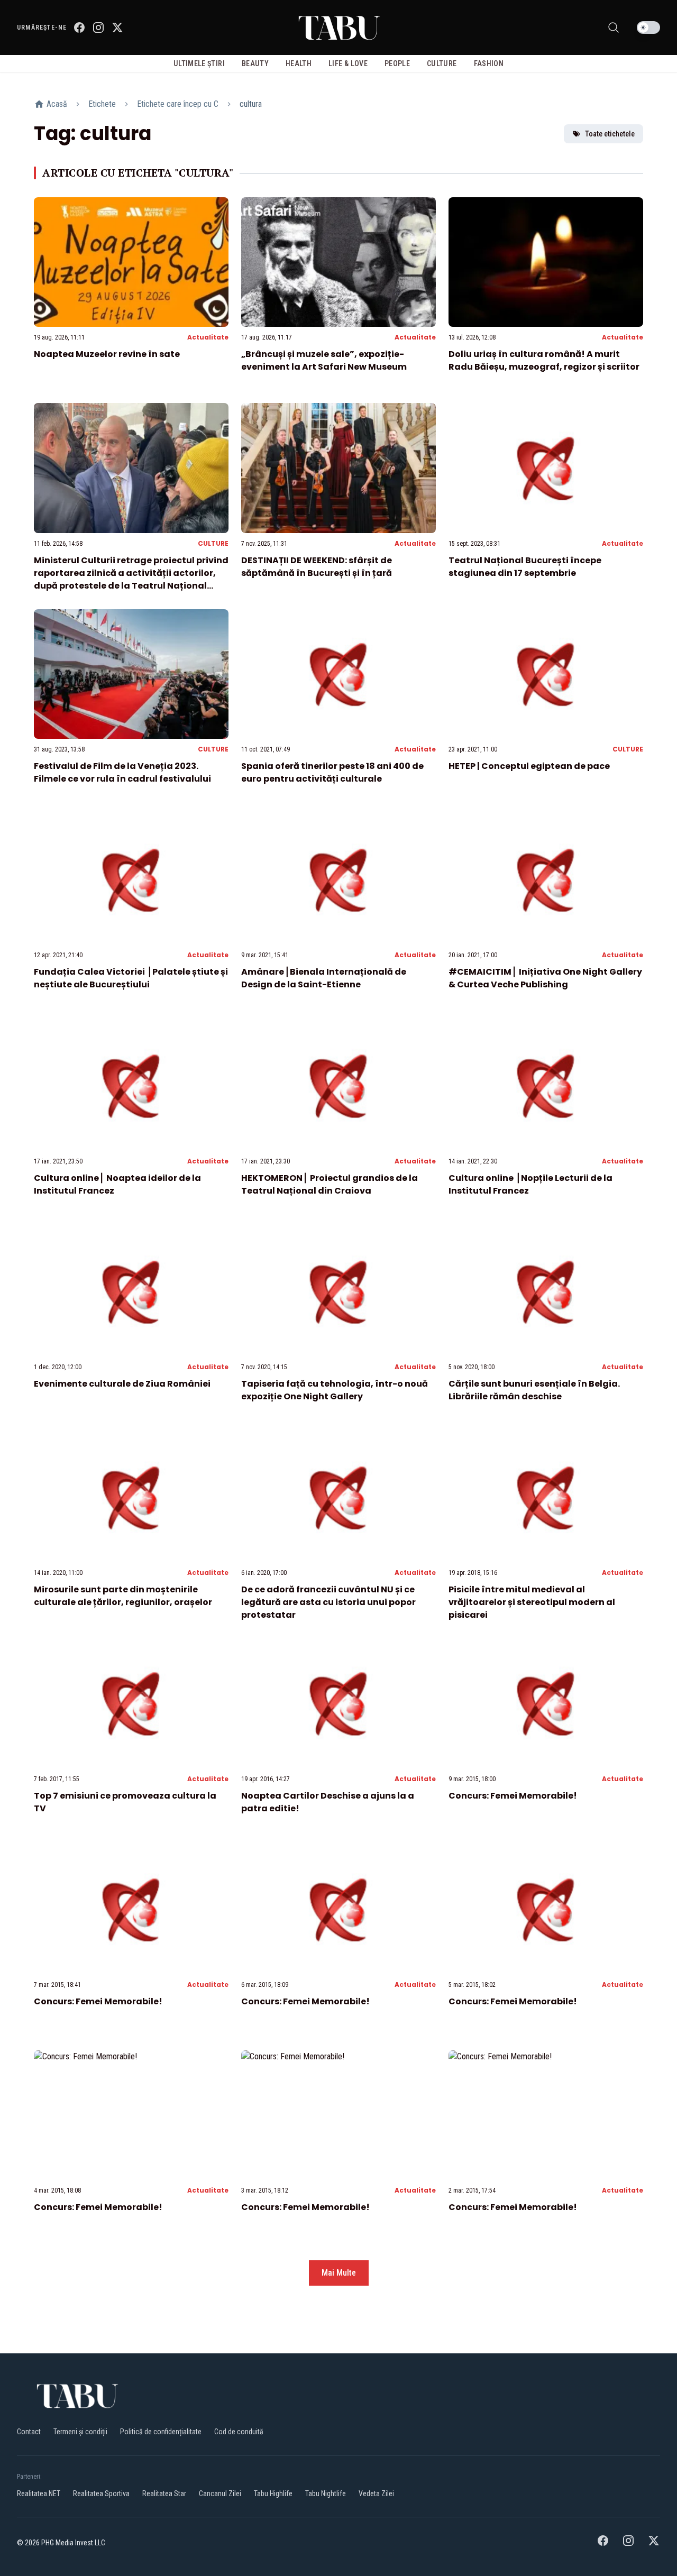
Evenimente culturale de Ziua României (122, 1384)
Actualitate (208, 337)
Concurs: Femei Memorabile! (513, 1796)
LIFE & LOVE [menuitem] (348, 63)
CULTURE (213, 543)
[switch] (648, 27)
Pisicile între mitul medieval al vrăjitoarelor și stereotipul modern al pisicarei (532, 1602)
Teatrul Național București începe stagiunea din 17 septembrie (525, 567)
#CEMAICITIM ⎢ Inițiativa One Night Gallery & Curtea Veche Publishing (545, 978)
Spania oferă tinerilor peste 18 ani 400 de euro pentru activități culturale (332, 772)
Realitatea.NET (39, 2494)
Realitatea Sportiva (101, 2494)
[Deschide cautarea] (614, 27)
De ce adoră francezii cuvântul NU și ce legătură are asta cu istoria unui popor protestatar (328, 1602)
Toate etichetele (610, 134)
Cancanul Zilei (220, 2494)
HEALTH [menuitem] (299, 63)
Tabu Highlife (273, 2494)
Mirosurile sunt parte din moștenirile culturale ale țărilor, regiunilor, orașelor (123, 1596)
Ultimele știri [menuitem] (199, 63)
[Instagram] (98, 27)
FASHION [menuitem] (489, 63)
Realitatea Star (164, 2494)
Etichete (102, 104)
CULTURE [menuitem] (442, 63)
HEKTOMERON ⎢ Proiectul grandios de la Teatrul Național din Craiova (330, 1184)
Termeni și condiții (80, 2432)
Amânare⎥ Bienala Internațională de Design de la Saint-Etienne (324, 978)
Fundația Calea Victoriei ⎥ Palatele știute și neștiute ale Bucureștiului (131, 978)
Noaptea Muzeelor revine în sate (107, 354)
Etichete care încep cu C (178, 104)
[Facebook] (79, 27)
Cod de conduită (239, 2432)
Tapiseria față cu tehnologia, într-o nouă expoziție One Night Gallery (335, 1390)
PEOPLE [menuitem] (397, 63)
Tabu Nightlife (326, 2494)
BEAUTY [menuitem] (255, 63)
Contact (29, 2432)
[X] (117, 27)
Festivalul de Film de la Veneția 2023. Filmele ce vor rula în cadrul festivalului (122, 772)
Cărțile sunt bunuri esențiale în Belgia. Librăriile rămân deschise (534, 1390)
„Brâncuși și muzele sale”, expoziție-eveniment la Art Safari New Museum (324, 360)
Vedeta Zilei (376, 2494)
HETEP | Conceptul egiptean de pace (529, 766)
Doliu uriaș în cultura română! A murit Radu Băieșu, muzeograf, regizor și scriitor (544, 360)
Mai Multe (339, 2273)
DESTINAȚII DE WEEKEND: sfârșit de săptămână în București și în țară (317, 567)
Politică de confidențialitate (161, 2432)
